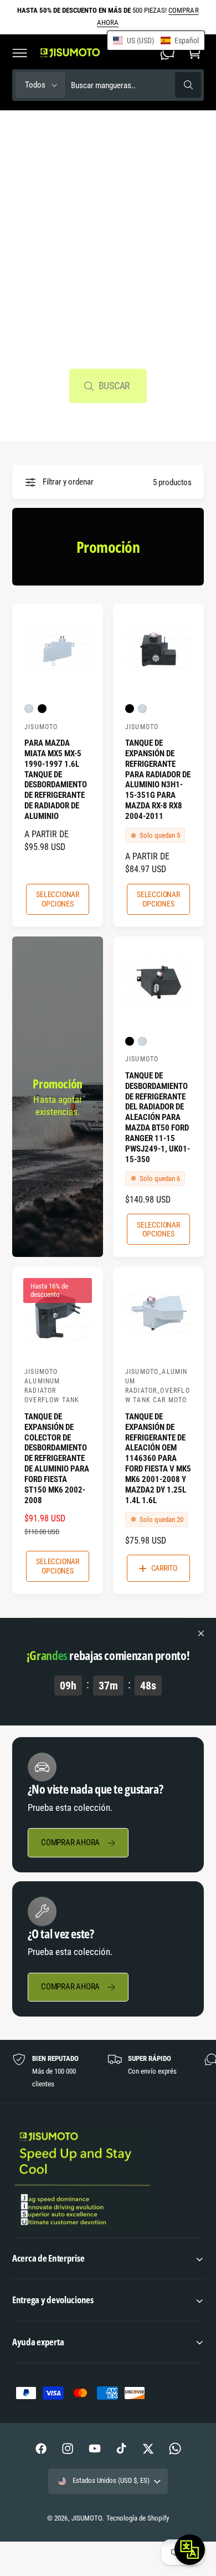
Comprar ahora (70, 1842)
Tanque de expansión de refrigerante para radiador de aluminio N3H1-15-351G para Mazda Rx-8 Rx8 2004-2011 (158, 780)
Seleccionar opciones (58, 899)
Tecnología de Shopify (137, 2518)
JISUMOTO (87, 2518)
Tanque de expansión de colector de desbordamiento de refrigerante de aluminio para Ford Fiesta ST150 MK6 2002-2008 (57, 1458)
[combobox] (136, 85)
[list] (108, 2071)
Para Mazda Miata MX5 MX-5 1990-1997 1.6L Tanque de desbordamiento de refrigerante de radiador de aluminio (56, 780)
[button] (19, 53)
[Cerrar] (201, 1633)
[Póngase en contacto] (167, 53)
